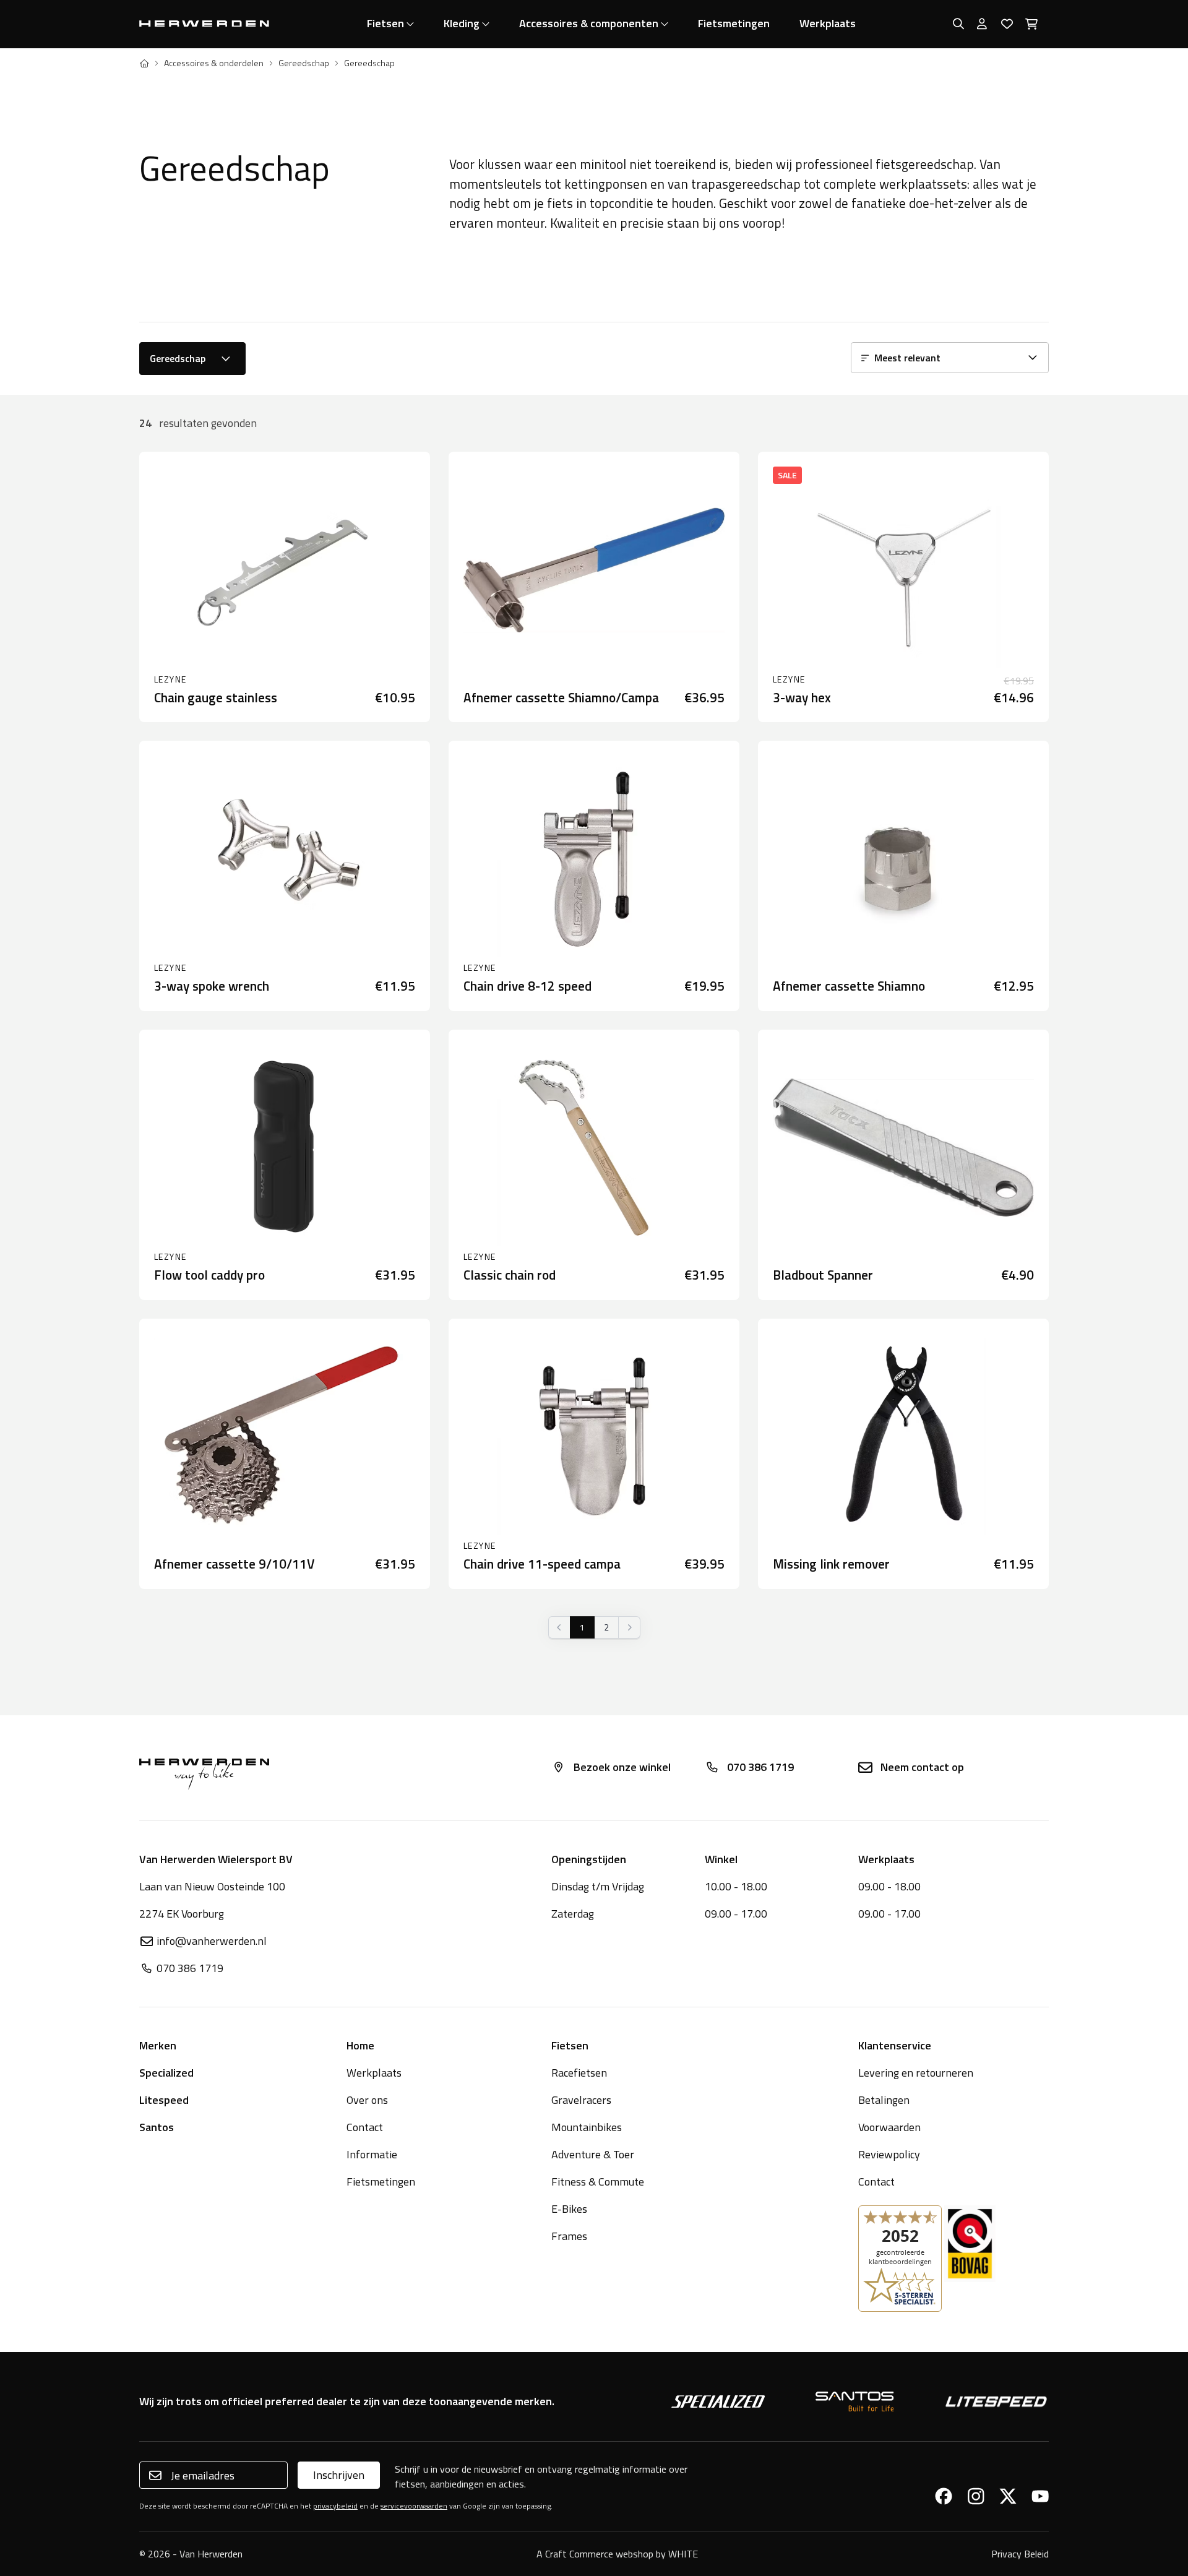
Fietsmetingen (734, 23)
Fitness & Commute (598, 2182)
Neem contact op (922, 1767)
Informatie (372, 2154)
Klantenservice (895, 2045)
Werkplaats (828, 23)
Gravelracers (581, 2100)
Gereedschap (304, 63)
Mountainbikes (587, 2127)
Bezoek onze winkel (622, 1767)
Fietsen (385, 23)
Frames (569, 2236)
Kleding (462, 23)
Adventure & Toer (593, 2154)
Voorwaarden (889, 2127)
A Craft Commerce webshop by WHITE (617, 2554)
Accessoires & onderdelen (214, 63)
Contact (365, 2127)
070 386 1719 (760, 1767)
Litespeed (164, 2100)
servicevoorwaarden (414, 2506)
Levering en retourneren (916, 2073)
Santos (157, 2127)
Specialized (166, 2073)
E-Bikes (569, 2209)
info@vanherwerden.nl (212, 1941)
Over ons (367, 2100)
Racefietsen (579, 2073)
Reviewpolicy (889, 2154)
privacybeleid (335, 2506)
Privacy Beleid (1020, 2554)
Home (360, 2045)
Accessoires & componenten (589, 23)
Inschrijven (339, 2475)
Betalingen (884, 2100)
